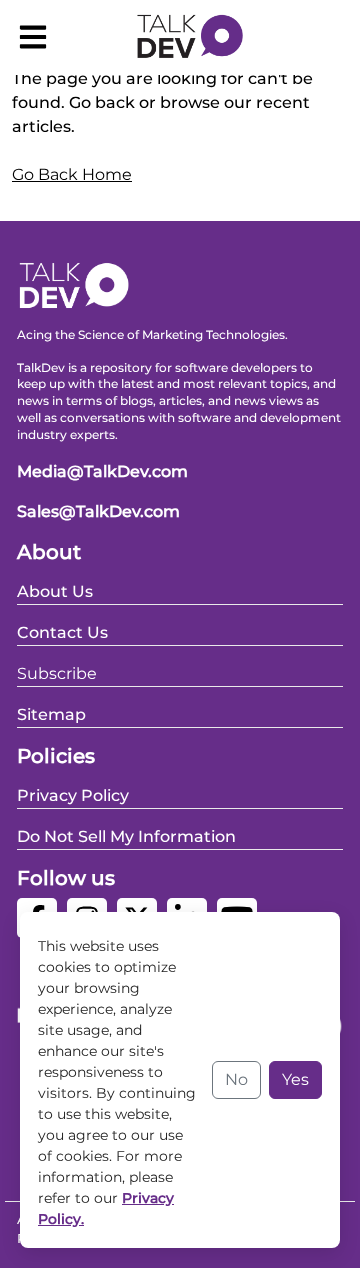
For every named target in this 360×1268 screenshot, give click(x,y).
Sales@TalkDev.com (98, 511)
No (236, 1079)
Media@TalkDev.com (102, 471)
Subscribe (57, 673)
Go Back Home (72, 174)
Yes (295, 1079)
